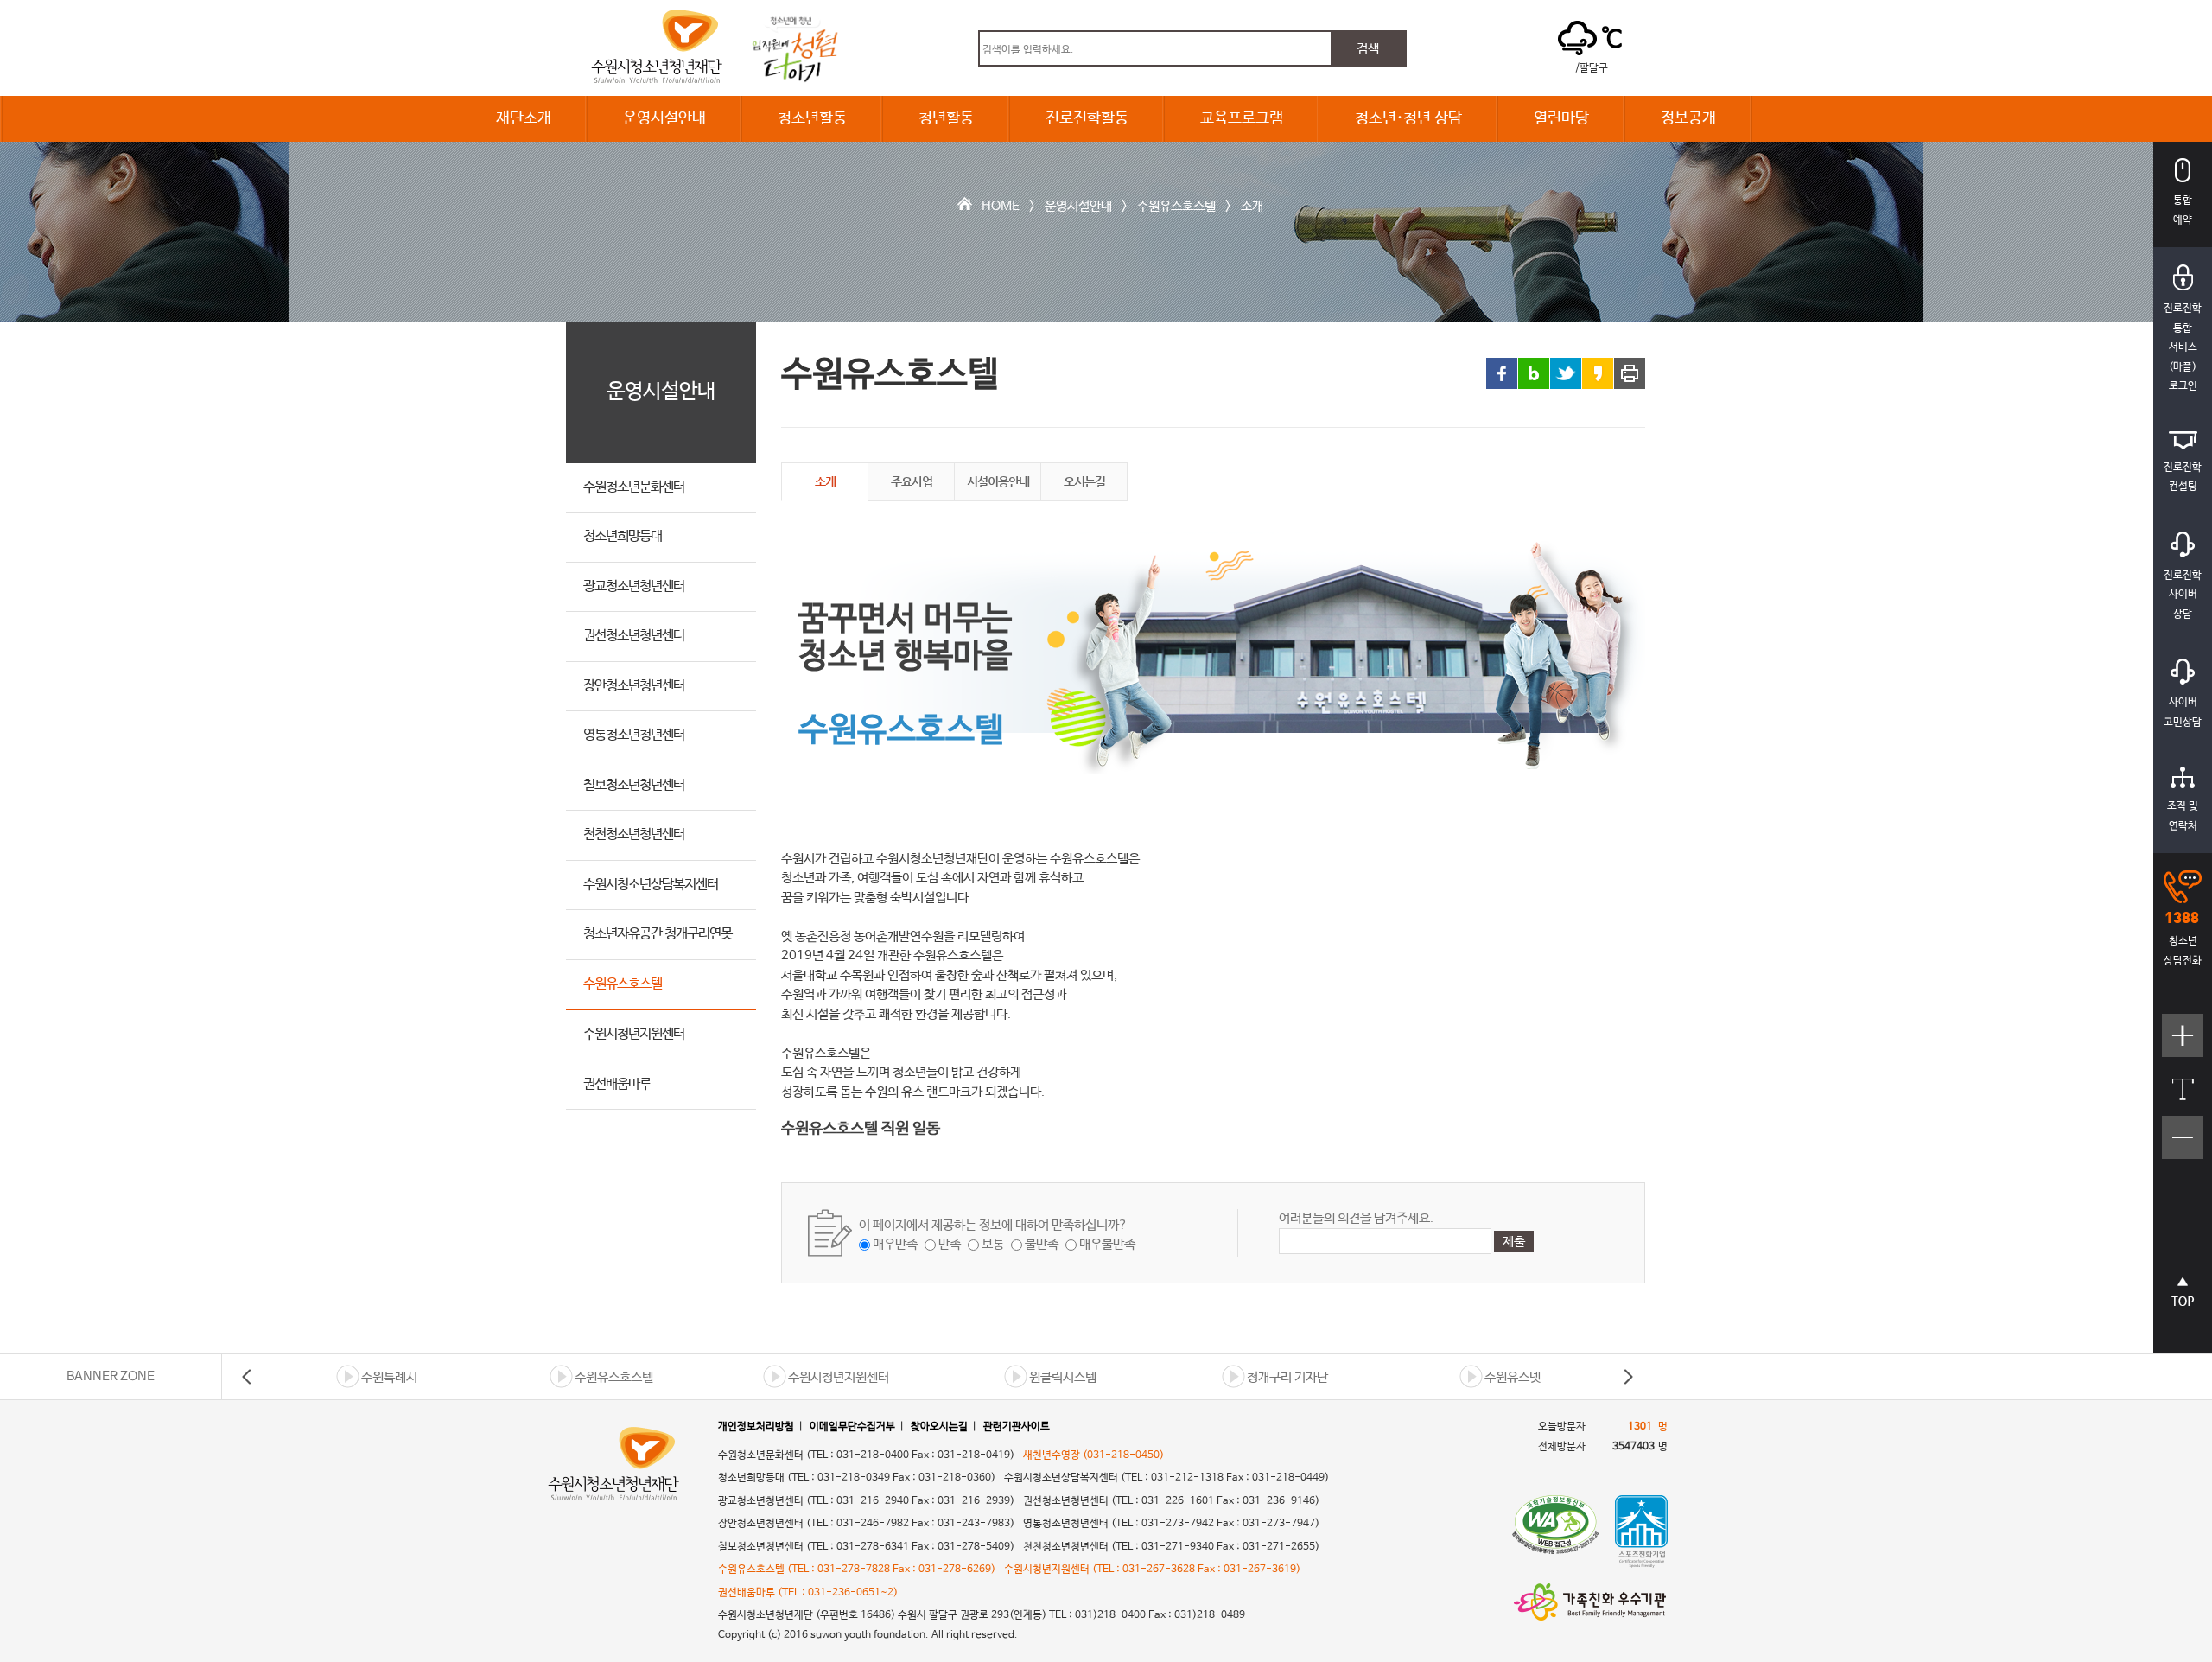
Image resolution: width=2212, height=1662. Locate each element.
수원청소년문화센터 (634, 487)
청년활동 (946, 118)
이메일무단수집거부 (852, 1427)
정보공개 (1688, 118)
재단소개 (524, 118)
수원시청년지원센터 (634, 1034)
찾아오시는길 (939, 1427)
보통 (993, 1244)
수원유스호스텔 (1176, 206)
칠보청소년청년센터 (634, 785)
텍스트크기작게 (2183, 1146)
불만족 (1042, 1244)
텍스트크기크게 (2183, 1044)
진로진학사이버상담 (2183, 595)
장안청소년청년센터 (634, 686)
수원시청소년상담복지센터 (651, 885)
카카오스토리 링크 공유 (1598, 373)
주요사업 (912, 481)
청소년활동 (812, 118)
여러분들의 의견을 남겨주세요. (1356, 1218)
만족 (950, 1244)
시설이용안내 (998, 481)
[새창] (1555, 1531)
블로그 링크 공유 (1534, 373)
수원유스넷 (1513, 1377)
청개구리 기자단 (1287, 1377)
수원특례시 (389, 1377)
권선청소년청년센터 (634, 636)
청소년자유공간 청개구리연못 (658, 934)
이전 (247, 1377)
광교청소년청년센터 (634, 586)
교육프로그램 (1242, 118)
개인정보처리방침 (756, 1427)
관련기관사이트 (1017, 1427)
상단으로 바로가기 (2183, 1300)
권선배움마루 (617, 1084)
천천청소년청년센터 (634, 834)
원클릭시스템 (1063, 1377)
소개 (1252, 206)
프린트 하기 (1630, 373)
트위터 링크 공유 (1566, 373)
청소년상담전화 (2183, 951)
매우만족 (895, 1244)
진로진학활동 (1087, 118)
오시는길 (1084, 481)
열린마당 (1561, 118)
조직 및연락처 (2183, 816)
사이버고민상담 (2183, 713)
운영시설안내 (664, 118)
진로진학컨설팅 (2183, 478)
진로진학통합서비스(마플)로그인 (2183, 347)
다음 (1628, 1377)
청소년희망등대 (623, 536)
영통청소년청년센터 (634, 735)
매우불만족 (1107, 1244)
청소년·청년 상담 (1408, 118)
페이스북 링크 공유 (1502, 373)
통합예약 (2183, 210)
